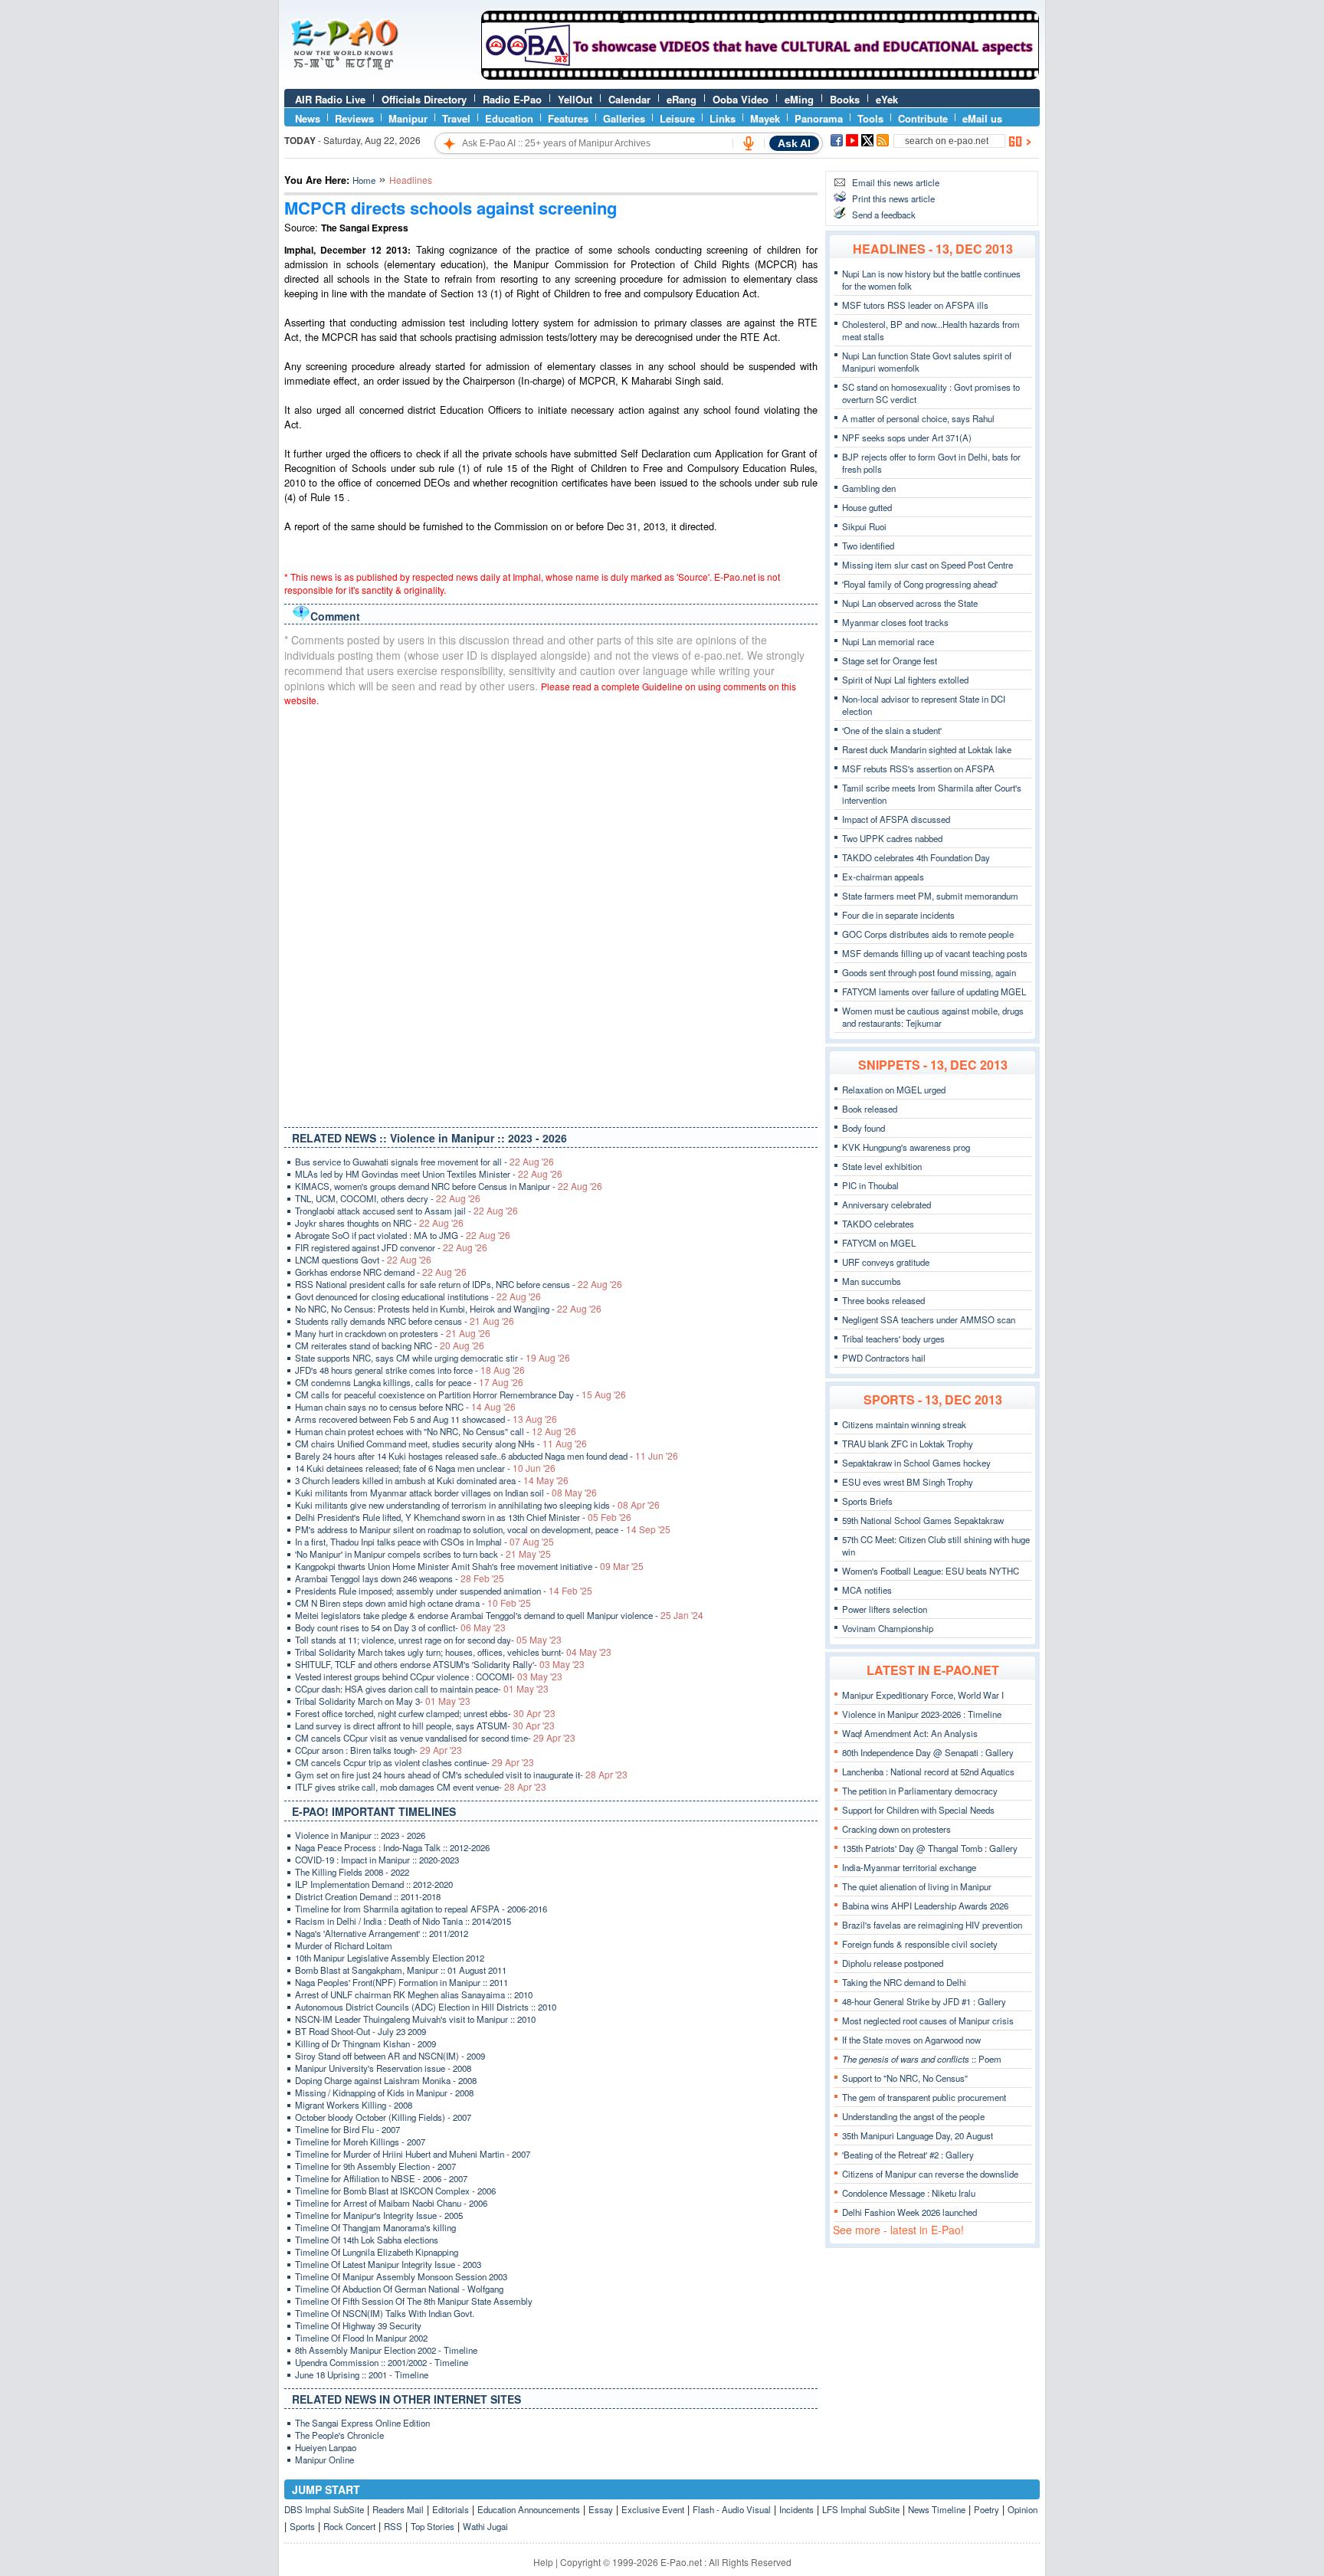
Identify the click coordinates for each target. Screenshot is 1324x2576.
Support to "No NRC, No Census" (905, 2078)
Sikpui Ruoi (864, 526)
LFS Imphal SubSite (861, 2509)
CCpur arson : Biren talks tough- (379, 1750)
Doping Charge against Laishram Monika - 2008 (386, 2080)
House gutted (867, 507)
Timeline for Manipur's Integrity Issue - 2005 (379, 2215)
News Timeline (937, 2509)
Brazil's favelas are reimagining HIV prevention (932, 1925)
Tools (870, 118)
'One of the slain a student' (892, 730)
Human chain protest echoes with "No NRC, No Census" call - (436, 1431)
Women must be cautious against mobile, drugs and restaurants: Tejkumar (933, 1017)
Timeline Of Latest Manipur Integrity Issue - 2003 (388, 2264)
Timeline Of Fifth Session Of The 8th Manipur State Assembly (414, 2301)
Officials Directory (424, 99)
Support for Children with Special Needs (918, 1810)
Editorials (451, 2509)
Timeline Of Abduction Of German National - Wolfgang (399, 2289)
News (308, 118)
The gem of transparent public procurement (924, 2097)
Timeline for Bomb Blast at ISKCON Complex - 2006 (395, 2191)
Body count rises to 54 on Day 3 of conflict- (400, 1627)
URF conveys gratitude (886, 1262)
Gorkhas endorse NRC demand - (381, 1272)
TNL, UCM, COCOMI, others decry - (388, 1198)
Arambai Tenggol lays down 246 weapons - (400, 1578)
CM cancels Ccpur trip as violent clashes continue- (415, 1762)
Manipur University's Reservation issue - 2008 (383, 2068)
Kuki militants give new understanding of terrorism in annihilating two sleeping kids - (477, 1505)
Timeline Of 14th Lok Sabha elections (367, 2240)
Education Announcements (529, 2509)
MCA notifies (867, 1590)
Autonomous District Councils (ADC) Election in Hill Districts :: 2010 (426, 2007)
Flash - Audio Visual (732, 2509)
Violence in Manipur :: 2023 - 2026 (360, 1835)
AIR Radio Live (330, 99)
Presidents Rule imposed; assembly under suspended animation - (444, 1591)
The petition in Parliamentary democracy (920, 1791)
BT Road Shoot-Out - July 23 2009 (360, 2031)
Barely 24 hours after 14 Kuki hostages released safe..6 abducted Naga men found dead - (487, 1456)
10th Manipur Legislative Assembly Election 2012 (390, 1958)
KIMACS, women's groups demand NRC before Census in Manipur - (449, 1186)
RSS (393, 2526)
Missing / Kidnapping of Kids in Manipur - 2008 (384, 2093)
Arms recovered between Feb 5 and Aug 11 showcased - (426, 1419)
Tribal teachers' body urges (893, 1339)
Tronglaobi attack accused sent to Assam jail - (406, 1211)
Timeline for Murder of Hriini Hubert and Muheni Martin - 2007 (413, 2154)
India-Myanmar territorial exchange (909, 1867)
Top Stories (433, 2526)
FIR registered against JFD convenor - (391, 1247)
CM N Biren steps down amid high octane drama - (413, 1603)
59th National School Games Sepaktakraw (923, 1520)
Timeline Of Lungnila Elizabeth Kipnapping (377, 2252)
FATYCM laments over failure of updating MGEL (934, 991)
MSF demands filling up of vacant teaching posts (935, 953)
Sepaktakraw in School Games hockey (916, 1463)
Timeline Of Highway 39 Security (358, 2325)
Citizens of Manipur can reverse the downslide (930, 2174)
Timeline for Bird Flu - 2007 (347, 2129)
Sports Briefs (867, 1501)
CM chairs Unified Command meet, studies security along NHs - (441, 1444)
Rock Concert (349, 2526)
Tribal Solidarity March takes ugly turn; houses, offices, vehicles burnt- (453, 1652)
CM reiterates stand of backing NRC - (390, 1345)
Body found (864, 1128)
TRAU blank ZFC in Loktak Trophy (908, 1444)
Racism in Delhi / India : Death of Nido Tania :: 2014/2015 (403, 1921)
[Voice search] (749, 143)
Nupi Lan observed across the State (910, 603)
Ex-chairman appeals (883, 877)
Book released (870, 1109)
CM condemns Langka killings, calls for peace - (409, 1382)
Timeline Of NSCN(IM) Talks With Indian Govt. (385, 2313)
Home (364, 180)
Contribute (923, 118)
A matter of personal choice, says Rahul (918, 418)
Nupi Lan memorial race (888, 641)
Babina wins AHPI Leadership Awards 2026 (925, 1906)
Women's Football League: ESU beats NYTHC (931, 1571)
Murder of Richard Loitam (344, 1945)
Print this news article (893, 198)
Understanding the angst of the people (913, 2116)
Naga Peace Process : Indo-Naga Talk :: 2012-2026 (392, 1847)
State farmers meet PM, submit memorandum (930, 896)
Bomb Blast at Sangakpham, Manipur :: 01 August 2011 (401, 1970)
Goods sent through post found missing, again (929, 972)
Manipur (408, 118)
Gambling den (869, 488)
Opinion (1022, 2509)
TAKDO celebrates (878, 1224)
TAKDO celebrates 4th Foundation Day (916, 857)
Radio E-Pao (512, 99)
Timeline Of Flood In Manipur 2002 (361, 2338)
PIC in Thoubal (870, 1185)
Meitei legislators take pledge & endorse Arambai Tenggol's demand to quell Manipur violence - (499, 1615)
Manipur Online (324, 2460)
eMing (799, 99)
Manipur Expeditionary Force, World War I (923, 1695)
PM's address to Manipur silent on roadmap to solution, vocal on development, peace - (483, 1529)
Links (723, 118)
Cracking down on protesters (896, 1829)
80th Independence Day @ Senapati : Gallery (928, 1752)
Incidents (796, 2509)
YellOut (575, 99)
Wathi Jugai (485, 2526)
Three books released (883, 1300)
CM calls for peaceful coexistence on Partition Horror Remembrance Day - (460, 1395)
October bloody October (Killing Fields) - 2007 (383, 2117)
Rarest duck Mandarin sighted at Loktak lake (927, 749)
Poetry (986, 2509)
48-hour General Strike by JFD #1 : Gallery (924, 2001)
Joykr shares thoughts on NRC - (379, 1223)
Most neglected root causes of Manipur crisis (928, 2020)
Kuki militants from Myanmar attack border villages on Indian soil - (446, 1493)
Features (568, 118)
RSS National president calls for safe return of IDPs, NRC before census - (459, 1284)
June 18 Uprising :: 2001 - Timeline (362, 2374)
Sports (302, 2526)
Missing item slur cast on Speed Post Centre (927, 565)
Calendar (629, 99)
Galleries (624, 118)
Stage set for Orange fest (890, 660)
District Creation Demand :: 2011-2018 (368, 1896)
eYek (887, 99)
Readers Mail (398, 2509)
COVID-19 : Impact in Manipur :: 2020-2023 (377, 1860)
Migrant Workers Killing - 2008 (354, 2105)
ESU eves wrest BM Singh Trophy (908, 1482)
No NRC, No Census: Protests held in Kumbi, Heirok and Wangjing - (448, 1309)
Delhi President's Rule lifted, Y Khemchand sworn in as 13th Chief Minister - (463, 1517)
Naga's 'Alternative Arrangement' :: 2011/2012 (382, 1933)
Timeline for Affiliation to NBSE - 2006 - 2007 (381, 2178)
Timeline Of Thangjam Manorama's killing (375, 2227)
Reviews (354, 118)
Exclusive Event (653, 2509)
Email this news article (896, 182)
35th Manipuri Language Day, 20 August (918, 2135)
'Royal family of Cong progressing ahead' (920, 584)
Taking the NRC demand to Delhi (904, 1982)
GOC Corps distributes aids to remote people (928, 934)
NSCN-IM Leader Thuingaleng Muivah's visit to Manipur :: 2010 (415, 2019)
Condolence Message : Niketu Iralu (909, 2193)
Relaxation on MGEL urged (894, 1090)
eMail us (982, 118)
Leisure (677, 118)
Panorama (819, 118)
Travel (456, 118)
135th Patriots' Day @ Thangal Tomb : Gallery (930, 1848)
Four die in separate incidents (898, 915)
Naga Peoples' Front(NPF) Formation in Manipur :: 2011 (401, 1982)
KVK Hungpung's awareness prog (906, 1147)
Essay (601, 2509)
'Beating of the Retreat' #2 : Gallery (908, 2155)
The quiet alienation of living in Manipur (917, 1886)
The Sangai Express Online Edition (362, 2423)
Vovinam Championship (888, 1628)
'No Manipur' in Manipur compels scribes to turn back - (423, 1554)
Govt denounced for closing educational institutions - (418, 1296)
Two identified (868, 546)
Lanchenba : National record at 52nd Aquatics (928, 1771)
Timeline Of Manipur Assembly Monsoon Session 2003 (401, 2276)
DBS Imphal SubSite (324, 2509)
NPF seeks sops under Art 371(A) (907, 438)
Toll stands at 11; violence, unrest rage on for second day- (428, 1640)
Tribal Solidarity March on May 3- (383, 1701)
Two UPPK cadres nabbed (892, 838)
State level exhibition (882, 1166)
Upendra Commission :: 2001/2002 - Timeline (382, 2362)
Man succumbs (872, 1281)
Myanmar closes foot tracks (895, 622)
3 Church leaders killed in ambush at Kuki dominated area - (432, 1480)
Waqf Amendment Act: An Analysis (910, 1733)
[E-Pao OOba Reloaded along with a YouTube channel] (760, 76)
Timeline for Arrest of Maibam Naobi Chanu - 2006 (391, 2203)
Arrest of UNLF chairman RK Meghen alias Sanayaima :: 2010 (414, 1994)
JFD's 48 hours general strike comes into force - (410, 1370)
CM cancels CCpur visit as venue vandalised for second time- (435, 1738)
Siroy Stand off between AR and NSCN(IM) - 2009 (390, 2056)
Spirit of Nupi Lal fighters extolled (905, 680)
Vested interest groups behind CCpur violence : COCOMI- (429, 1676)
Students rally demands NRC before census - (405, 1321)
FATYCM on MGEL (879, 1243)
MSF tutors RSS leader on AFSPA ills (915, 305)
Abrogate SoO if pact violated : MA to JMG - (403, 1235)
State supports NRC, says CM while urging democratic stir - (433, 1358)
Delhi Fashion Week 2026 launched (909, 2212)
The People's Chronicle (339, 2435)
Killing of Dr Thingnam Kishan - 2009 (365, 2043)
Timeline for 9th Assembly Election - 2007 (375, 2166)
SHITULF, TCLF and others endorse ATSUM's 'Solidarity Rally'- (440, 1664)
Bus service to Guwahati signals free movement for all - (424, 1162)
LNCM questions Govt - (363, 1260)
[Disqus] (551, 913)
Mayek (765, 118)
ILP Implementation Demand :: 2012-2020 (374, 1884)
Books (845, 99)
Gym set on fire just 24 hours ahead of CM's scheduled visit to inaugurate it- (461, 1775)
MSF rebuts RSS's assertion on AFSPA (918, 769)
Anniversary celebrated (886, 1204)
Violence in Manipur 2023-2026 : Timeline (922, 1714)
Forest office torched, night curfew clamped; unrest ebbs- (425, 1713)
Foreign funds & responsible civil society (920, 1944)
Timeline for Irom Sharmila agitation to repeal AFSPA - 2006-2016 (421, 1909)
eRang (682, 99)
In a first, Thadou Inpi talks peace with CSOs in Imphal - (424, 1542)
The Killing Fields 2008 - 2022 (352, 1872)
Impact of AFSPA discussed (896, 819)
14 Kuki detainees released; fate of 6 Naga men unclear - (425, 1468)
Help (543, 2562)
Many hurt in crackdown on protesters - (393, 1333)
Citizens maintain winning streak (904, 1424)
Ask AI (794, 143)
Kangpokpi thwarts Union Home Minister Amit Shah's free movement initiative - (469, 1566)
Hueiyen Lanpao (326, 2447)
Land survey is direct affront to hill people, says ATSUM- (425, 1726)
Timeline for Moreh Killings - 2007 (360, 2142)
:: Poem (922, 2059)
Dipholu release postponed (893, 1963)
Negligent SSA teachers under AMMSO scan (929, 1319)
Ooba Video (741, 99)
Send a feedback (884, 215)
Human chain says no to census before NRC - (405, 1407)
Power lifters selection (885, 1609)
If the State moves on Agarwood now (911, 2040)
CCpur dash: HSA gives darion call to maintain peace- (422, 1689)
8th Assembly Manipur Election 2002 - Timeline (386, 2350)
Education (509, 118)
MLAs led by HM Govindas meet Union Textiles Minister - (429, 1174)
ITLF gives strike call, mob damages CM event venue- (421, 1787)
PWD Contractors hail (884, 1358)
